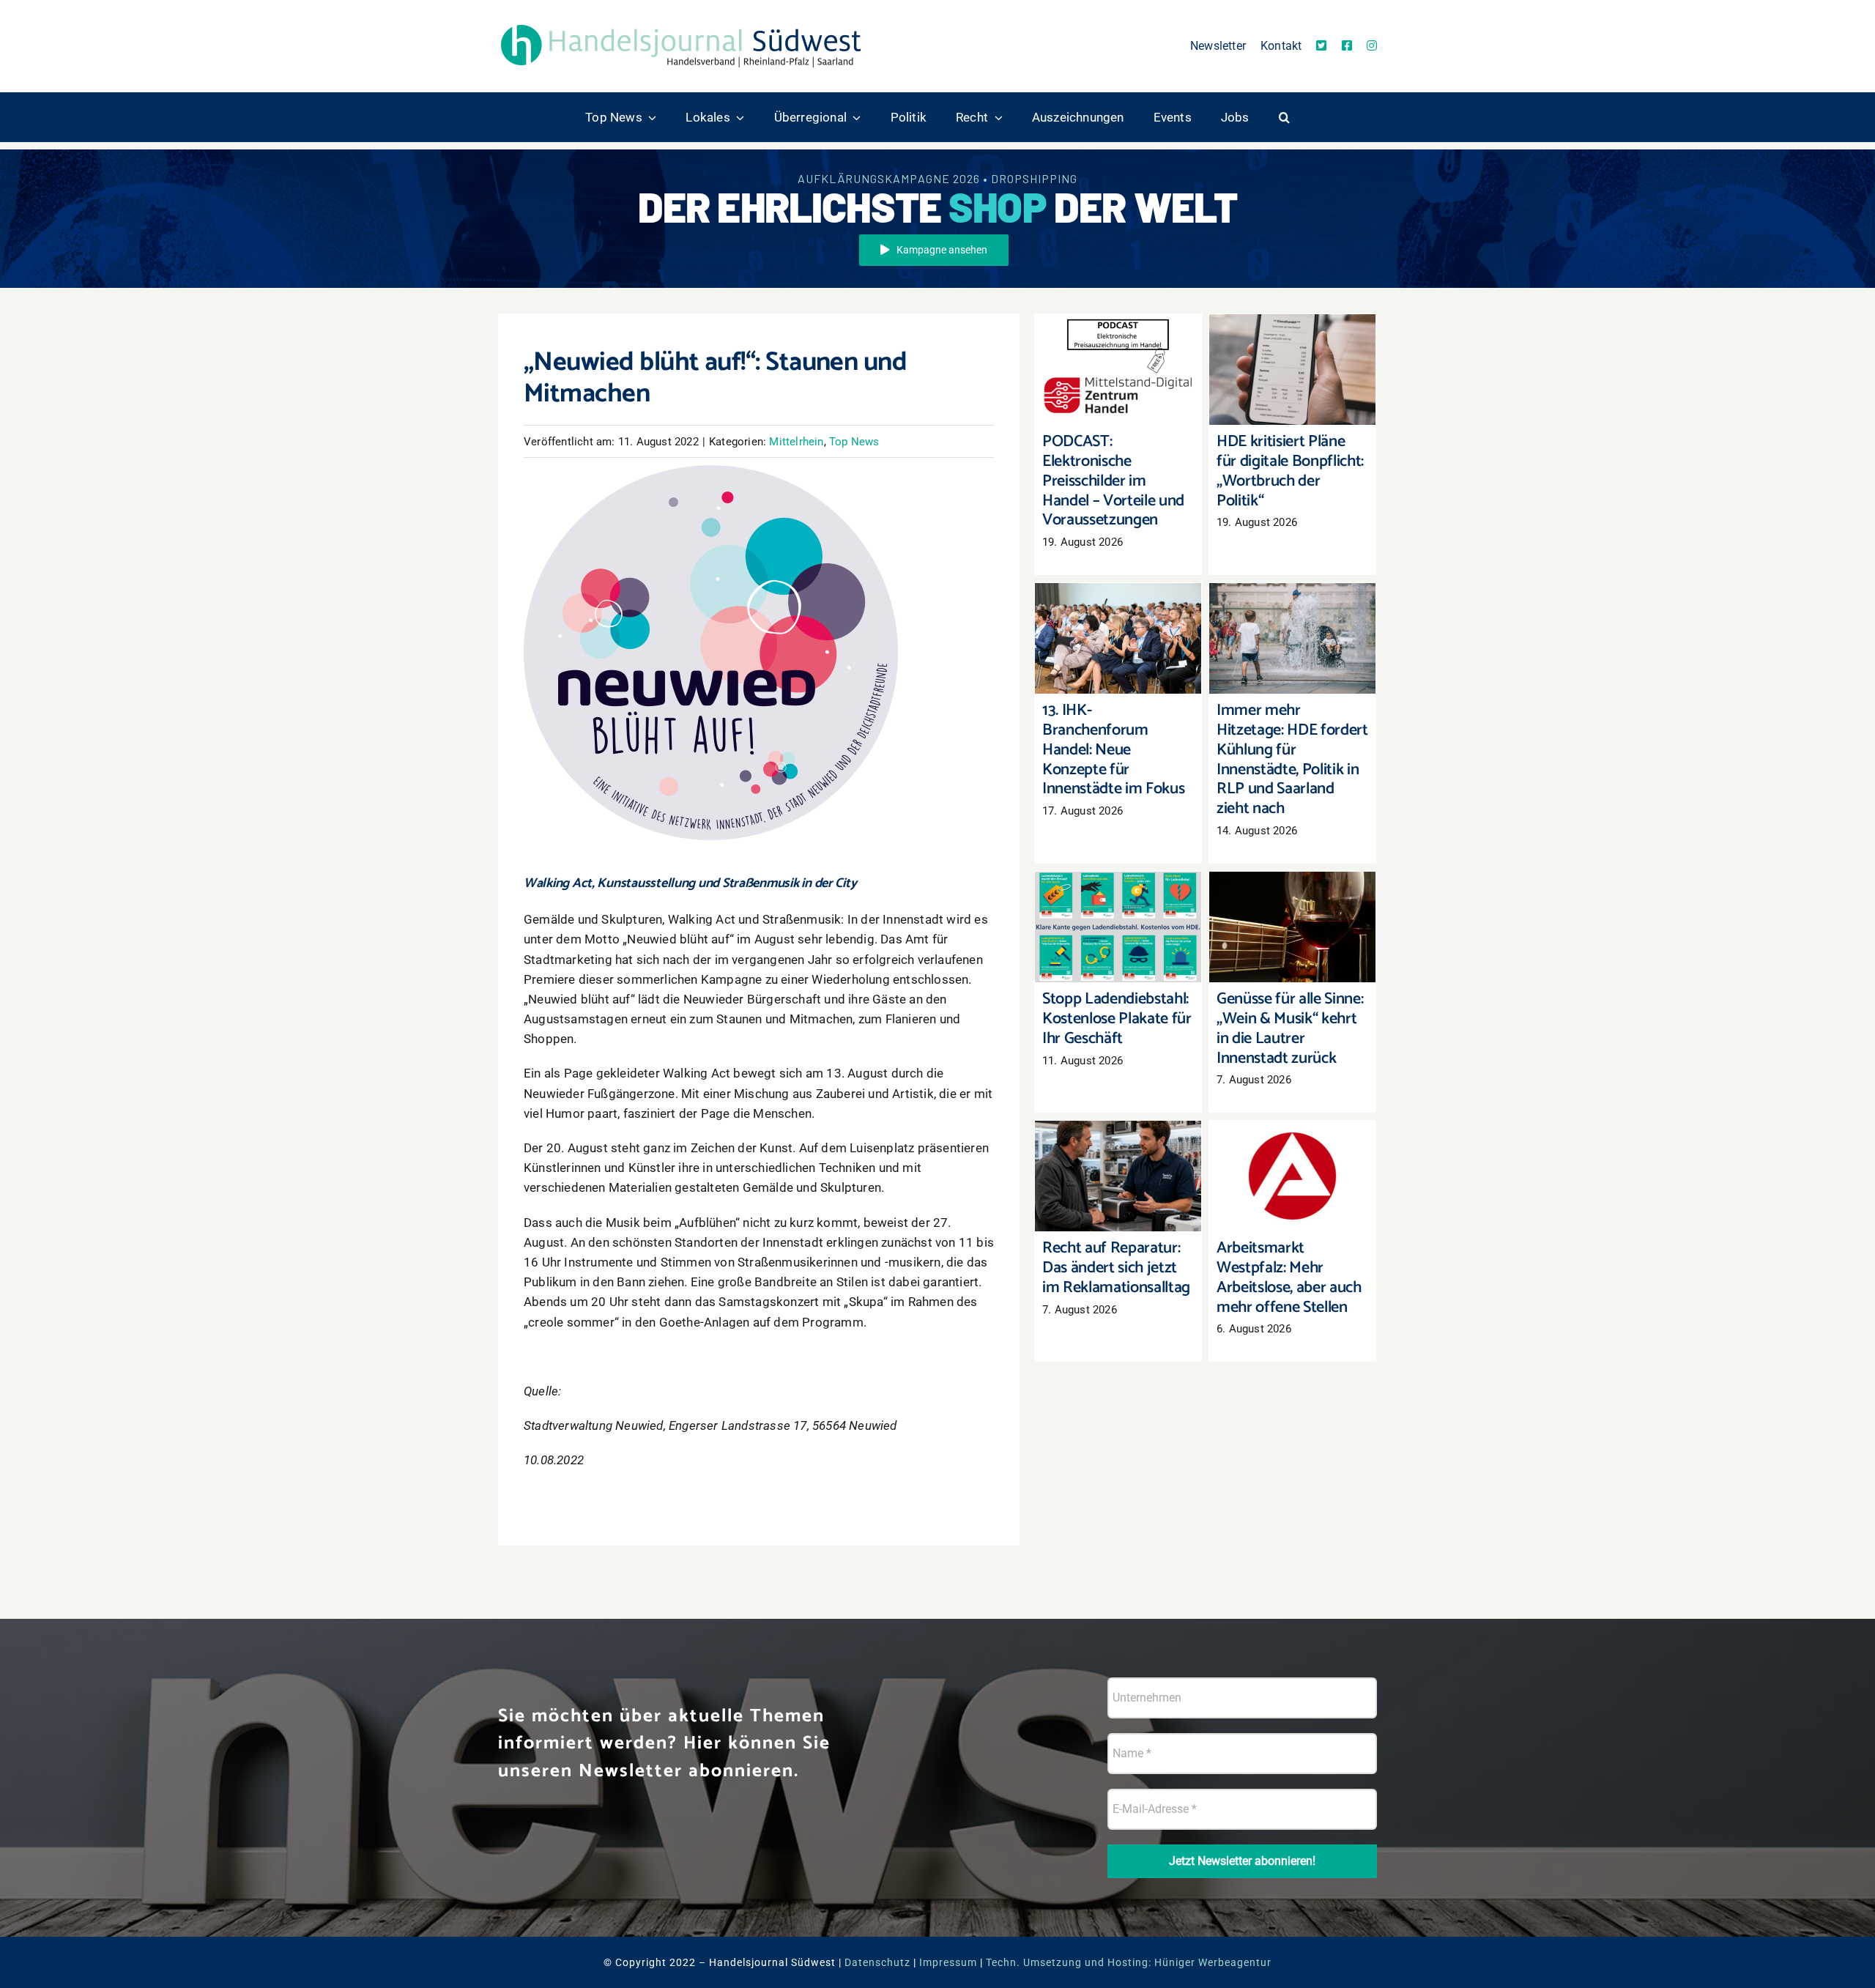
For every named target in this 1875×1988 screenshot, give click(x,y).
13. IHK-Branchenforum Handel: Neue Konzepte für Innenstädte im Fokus (1118, 602)
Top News (854, 442)
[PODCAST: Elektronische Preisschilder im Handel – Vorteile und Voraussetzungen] (1118, 370)
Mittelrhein (796, 442)
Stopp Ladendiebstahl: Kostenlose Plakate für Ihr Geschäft (1118, 898)
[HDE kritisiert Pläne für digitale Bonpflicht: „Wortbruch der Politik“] (1292, 370)
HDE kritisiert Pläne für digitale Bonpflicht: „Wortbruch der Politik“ (1292, 341)
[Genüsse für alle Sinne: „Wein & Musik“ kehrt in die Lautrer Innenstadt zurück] (1292, 927)
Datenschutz (877, 1962)
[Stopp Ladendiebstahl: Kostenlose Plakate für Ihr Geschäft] (1118, 927)
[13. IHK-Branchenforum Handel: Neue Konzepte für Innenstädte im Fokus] (1118, 639)
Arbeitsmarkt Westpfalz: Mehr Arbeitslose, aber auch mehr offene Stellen (1292, 1139)
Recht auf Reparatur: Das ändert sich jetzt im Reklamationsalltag (1118, 1147)
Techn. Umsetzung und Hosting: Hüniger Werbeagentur (1129, 1962)
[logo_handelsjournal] (681, 24)
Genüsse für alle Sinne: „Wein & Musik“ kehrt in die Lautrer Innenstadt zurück (1292, 890)
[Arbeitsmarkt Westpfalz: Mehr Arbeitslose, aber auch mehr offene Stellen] (1292, 1176)
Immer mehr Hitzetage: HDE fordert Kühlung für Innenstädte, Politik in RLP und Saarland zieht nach (1292, 594)
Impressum (948, 1962)
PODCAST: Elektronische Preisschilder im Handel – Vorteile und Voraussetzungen (1118, 333)
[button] (1284, 117)
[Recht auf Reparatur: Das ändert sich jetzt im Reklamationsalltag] (1118, 1176)
